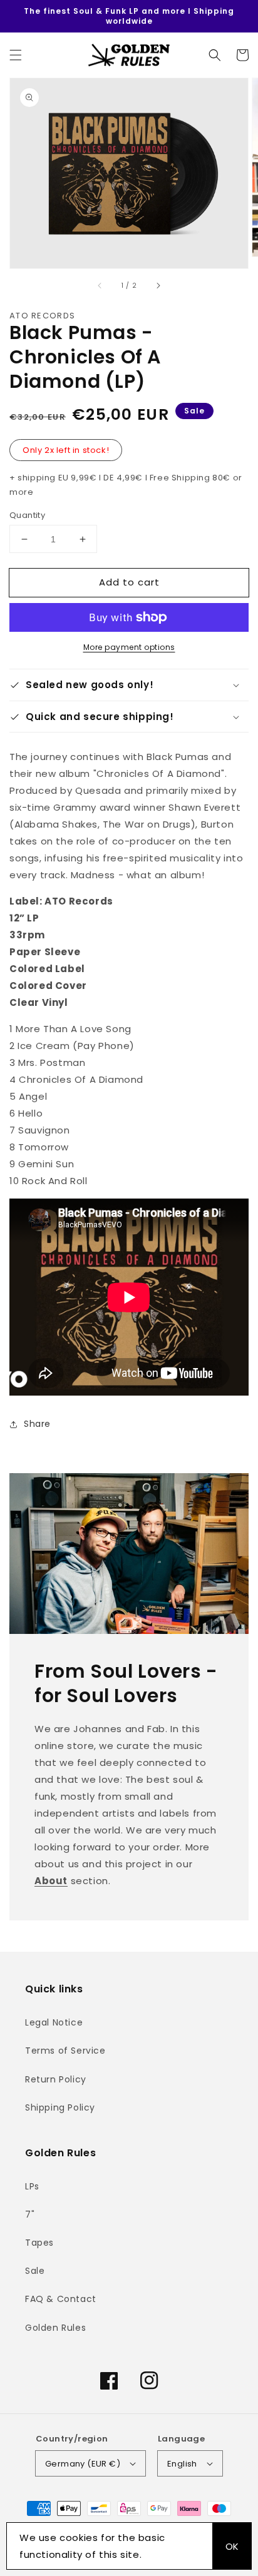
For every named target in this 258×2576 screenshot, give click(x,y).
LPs (32, 2186)
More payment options (129, 647)
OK (232, 2546)
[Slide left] (100, 286)
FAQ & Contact (61, 2299)
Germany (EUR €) (83, 2464)
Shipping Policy (60, 2107)
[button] (16, 55)
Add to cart (129, 582)
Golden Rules (55, 2328)
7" (30, 2214)
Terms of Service (65, 2051)
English (182, 2464)
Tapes (39, 2243)
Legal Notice (54, 2022)
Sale (35, 2271)
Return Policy (56, 2079)
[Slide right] (158, 286)
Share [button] (37, 1424)
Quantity (27, 515)
